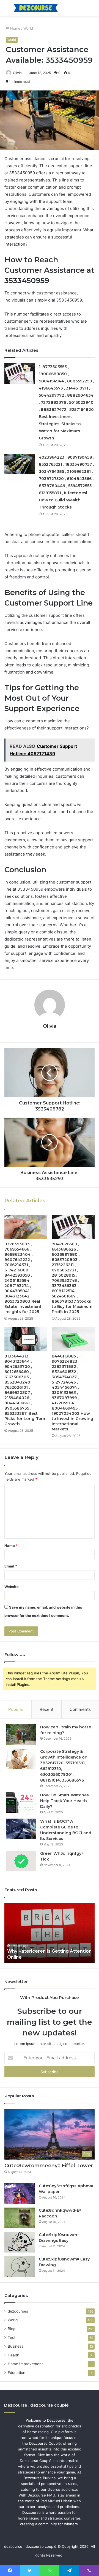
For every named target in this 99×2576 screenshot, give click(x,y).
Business (16, 2346)
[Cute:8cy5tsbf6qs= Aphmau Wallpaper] (20, 2193)
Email (11, 1566)
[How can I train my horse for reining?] (21, 1735)
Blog (12, 2329)
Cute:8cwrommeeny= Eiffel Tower (49, 2166)
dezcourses (18, 2311)
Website (12, 1587)
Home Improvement (25, 2364)
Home (15, 28)
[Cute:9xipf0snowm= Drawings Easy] (20, 2242)
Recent (46, 1709)
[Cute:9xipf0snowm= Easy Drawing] (20, 2267)
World (28, 28)
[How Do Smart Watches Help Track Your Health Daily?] (21, 1803)
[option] (50, 1933)
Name (11, 1546)
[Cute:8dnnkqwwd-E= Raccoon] (20, 2218)
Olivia (17, 73)
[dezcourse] (36, 8)
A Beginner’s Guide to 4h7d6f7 (42, 1957)
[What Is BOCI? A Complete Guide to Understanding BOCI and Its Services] (21, 1829)
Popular (16, 1709)
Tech (12, 2338)
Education (16, 2373)
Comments (80, 1709)
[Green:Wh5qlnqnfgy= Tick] (21, 1861)
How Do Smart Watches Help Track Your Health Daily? (64, 1801)
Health (13, 2355)
